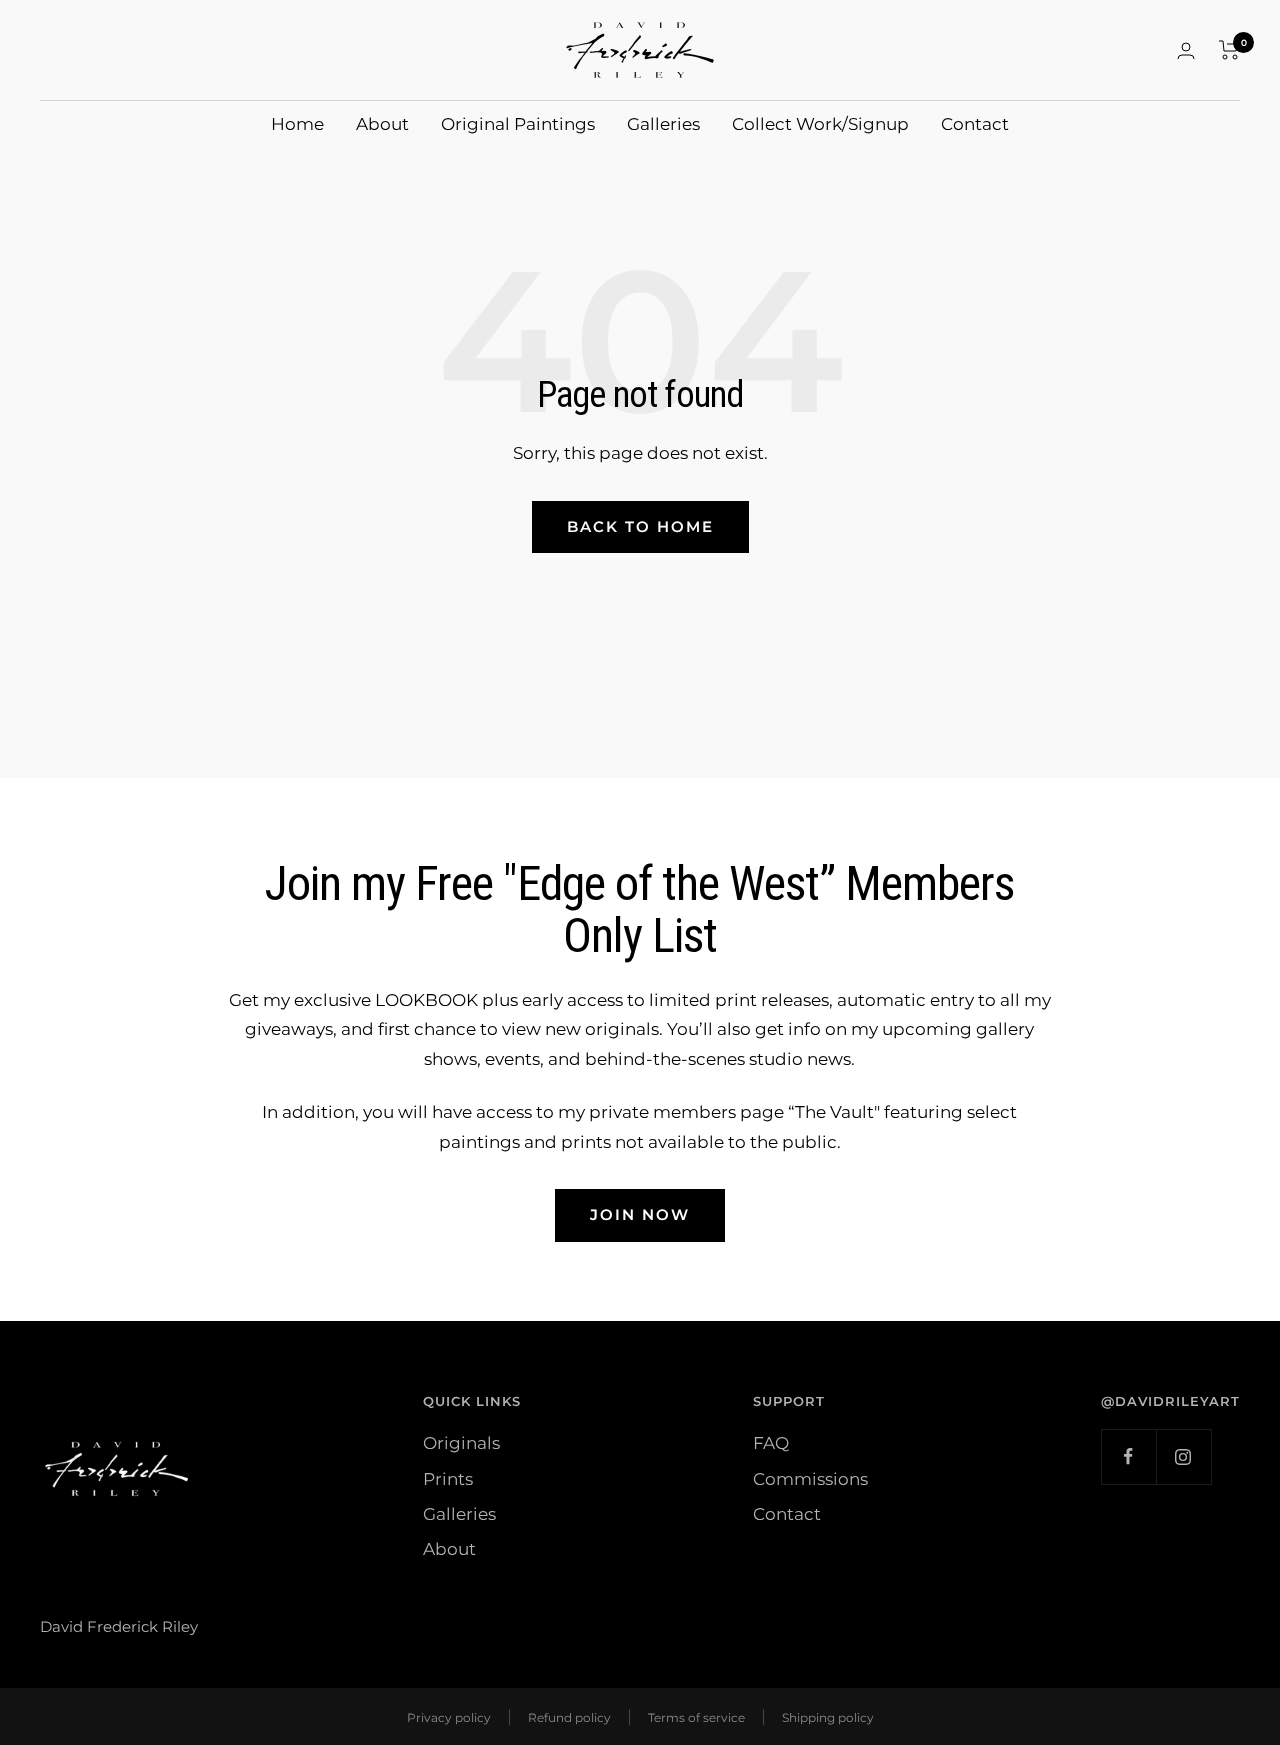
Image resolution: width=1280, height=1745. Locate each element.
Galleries (663, 124)
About (382, 124)
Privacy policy (449, 1717)
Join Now (640, 1214)
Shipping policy (828, 1717)
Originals (461, 1443)
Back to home (640, 526)
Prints (448, 1479)
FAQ (771, 1443)
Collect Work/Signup (820, 124)
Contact (975, 124)
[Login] (1186, 50)
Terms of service (696, 1717)
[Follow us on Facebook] (1128, 1456)
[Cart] (1229, 50)
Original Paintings (518, 124)
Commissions (810, 1479)
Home (297, 124)
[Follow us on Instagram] (1183, 1456)
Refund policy (569, 1717)
